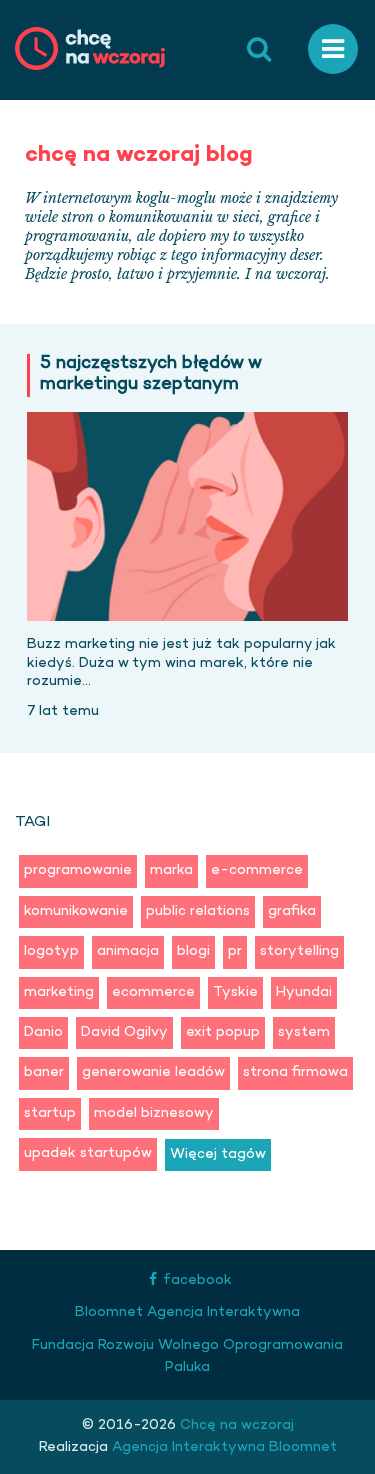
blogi (193, 951)
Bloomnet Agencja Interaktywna (187, 1312)
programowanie (78, 870)
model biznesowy (154, 1113)
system (304, 1032)
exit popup (223, 1032)
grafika (292, 911)
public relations (198, 911)
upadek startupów (88, 1153)
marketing (59, 992)
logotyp (51, 951)
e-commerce (257, 870)
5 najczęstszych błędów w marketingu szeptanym (151, 375)
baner (44, 1072)
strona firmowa (295, 1072)
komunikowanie (76, 911)
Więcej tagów (218, 1154)
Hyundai (304, 992)
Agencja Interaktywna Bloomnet (222, 1447)
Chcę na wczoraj (235, 1425)
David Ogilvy (124, 1032)
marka (171, 870)
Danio (43, 1032)
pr (235, 951)
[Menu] (333, 49)
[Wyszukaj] (259, 50)
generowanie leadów (153, 1072)
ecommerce (153, 992)
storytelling (299, 951)
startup (50, 1113)
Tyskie (235, 992)
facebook (197, 1280)
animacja (128, 951)
